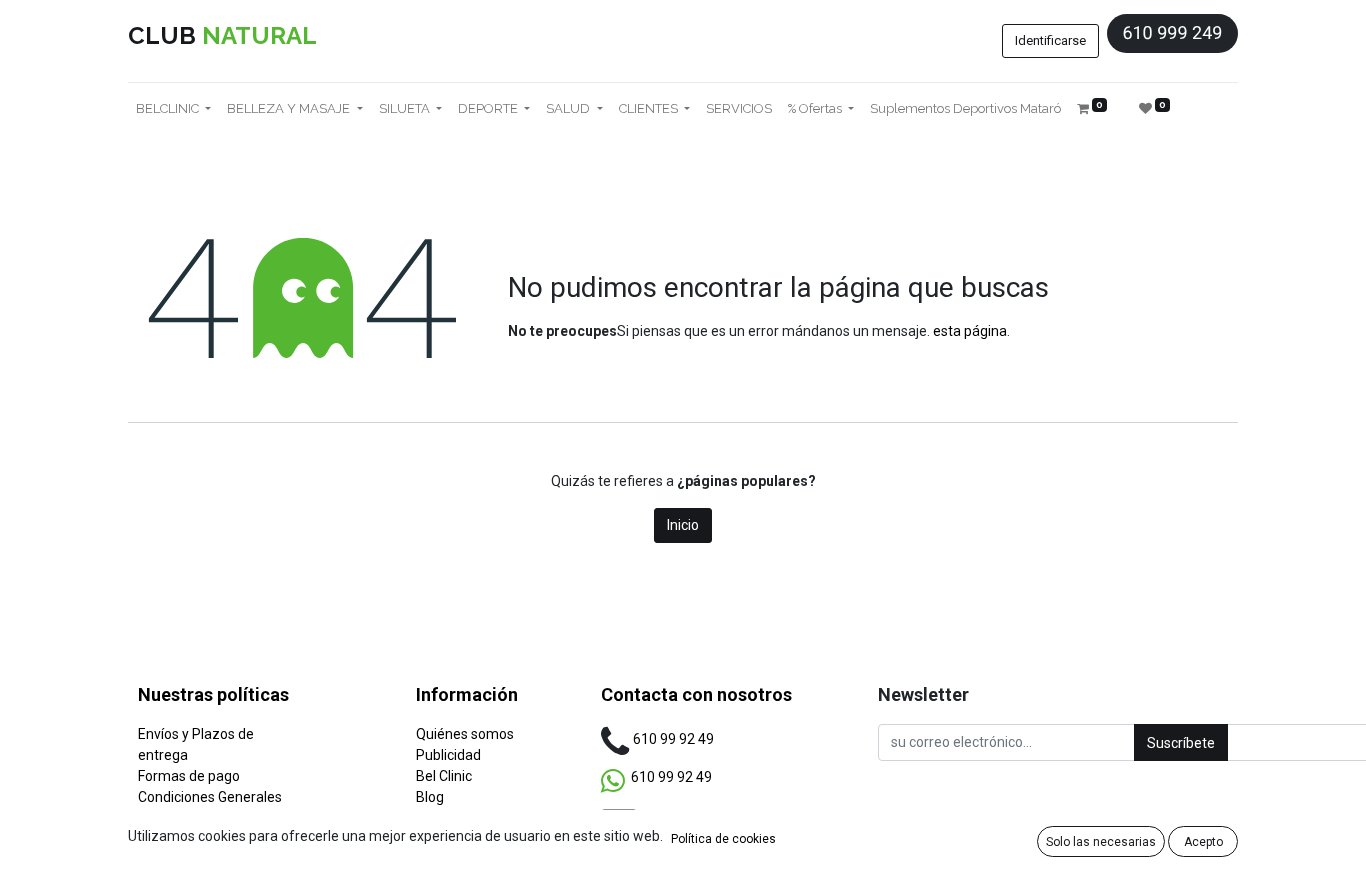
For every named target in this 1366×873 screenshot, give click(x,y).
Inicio (683, 525)
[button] (1181, 742)
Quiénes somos (465, 734)
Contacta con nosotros (696, 694)
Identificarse (1050, 40)
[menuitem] (739, 109)
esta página (970, 331)
